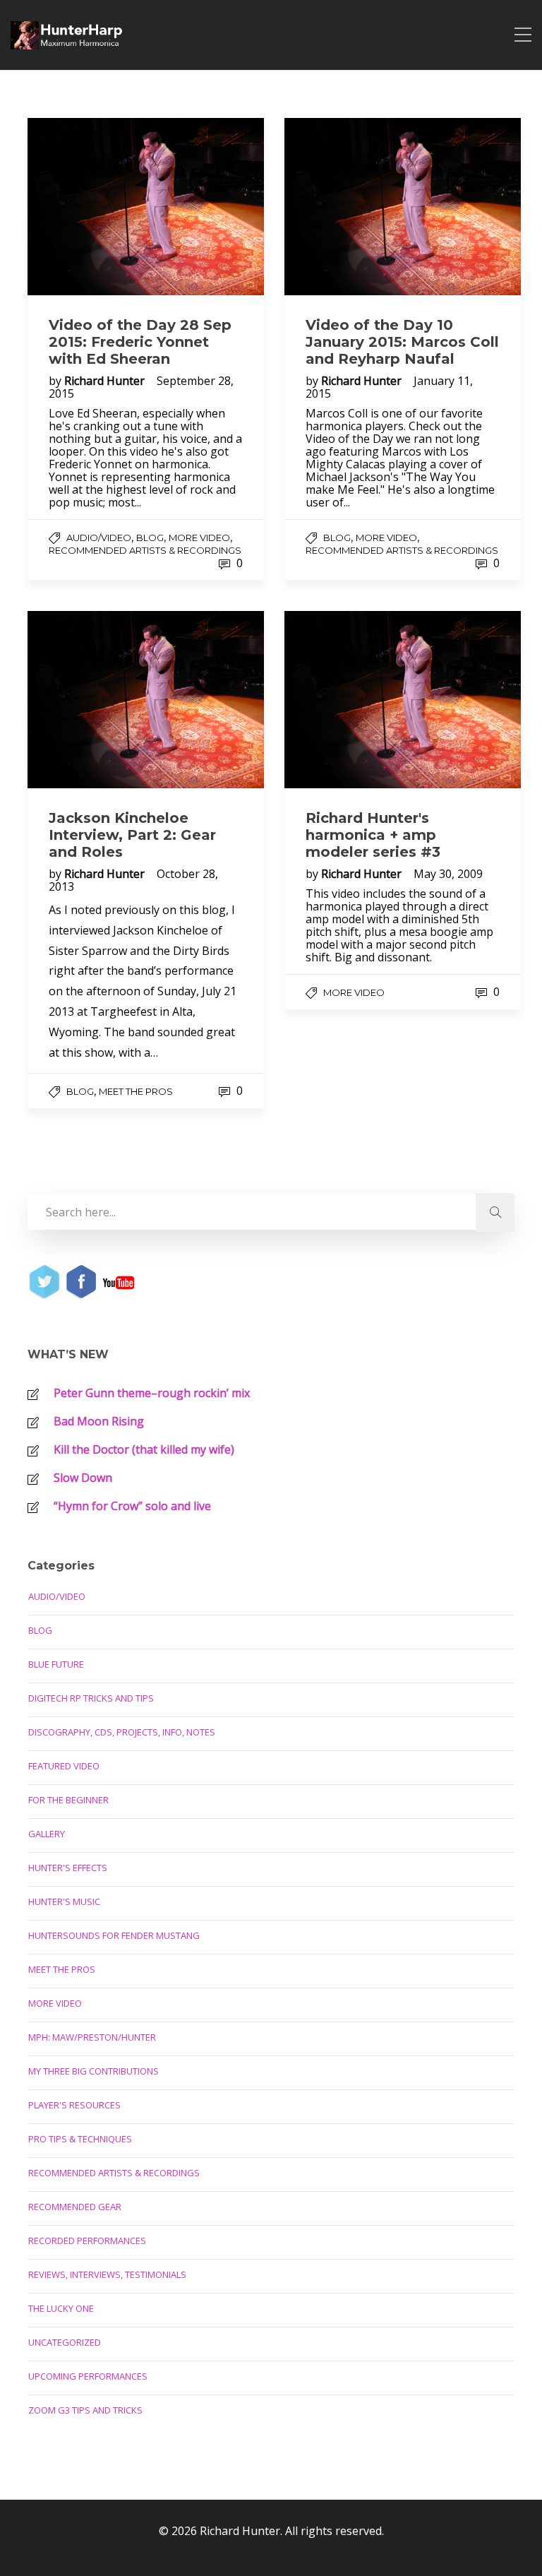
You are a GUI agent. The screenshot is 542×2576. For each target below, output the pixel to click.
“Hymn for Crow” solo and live (132, 1506)
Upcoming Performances (88, 2376)
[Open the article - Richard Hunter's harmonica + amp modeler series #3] (403, 700)
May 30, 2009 (448, 874)
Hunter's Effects (68, 1868)
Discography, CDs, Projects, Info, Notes (122, 1732)
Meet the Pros (136, 1091)
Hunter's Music (64, 1901)
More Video (199, 538)
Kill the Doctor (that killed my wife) (144, 1449)
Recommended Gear (75, 2207)
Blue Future (56, 1664)
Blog (150, 538)
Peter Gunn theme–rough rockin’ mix (152, 1393)
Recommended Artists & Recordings (145, 550)
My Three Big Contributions (94, 2071)
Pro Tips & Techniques (80, 2139)
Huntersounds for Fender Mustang (114, 1935)
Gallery (47, 1834)
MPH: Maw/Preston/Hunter (92, 2037)
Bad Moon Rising (99, 1421)
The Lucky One (61, 2308)
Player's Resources (74, 2105)
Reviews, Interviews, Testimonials (107, 2274)
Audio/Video (99, 538)
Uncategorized (65, 2342)
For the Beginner (68, 1800)
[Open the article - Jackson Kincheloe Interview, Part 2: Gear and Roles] (146, 700)
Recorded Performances (87, 2240)
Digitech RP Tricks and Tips (91, 1698)
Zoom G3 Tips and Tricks (85, 2410)
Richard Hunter (106, 381)
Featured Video (64, 1766)
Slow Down (83, 1478)
